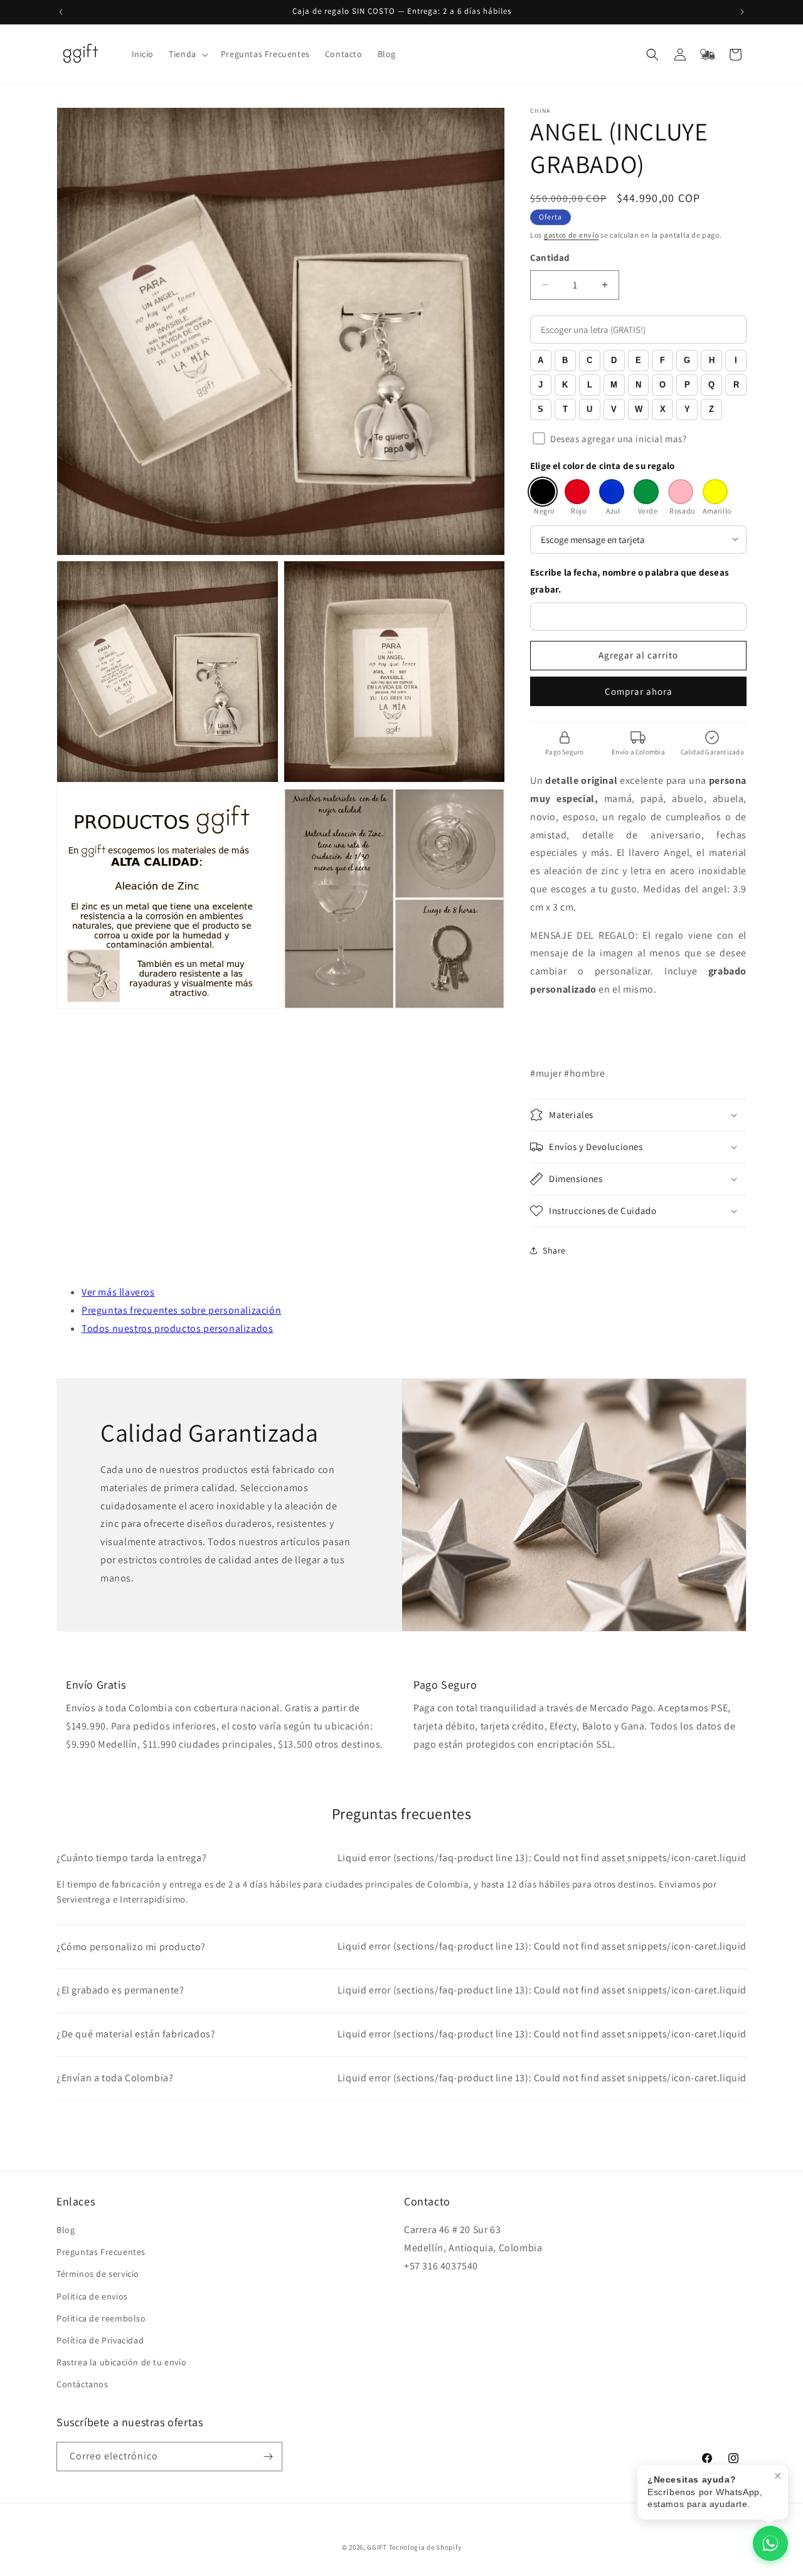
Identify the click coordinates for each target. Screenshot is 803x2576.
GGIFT (377, 2547)
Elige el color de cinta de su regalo (602, 466)
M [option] (614, 385)
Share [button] (554, 1250)
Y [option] (687, 409)
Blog (66, 2230)
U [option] (589, 409)
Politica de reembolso (101, 2318)
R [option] (736, 385)
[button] (187, 54)
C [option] (589, 360)
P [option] (687, 385)
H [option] (712, 360)
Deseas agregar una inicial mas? (619, 439)
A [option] (540, 360)
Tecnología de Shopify (425, 2547)
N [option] (638, 385)
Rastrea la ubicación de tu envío (121, 2362)
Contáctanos (82, 2384)
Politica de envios (92, 2296)
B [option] (565, 360)
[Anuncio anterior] (61, 12)
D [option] (614, 360)
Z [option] (711, 409)
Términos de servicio (98, 2274)
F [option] (662, 360)
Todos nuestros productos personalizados (177, 1328)
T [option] (565, 409)
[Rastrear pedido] (708, 55)
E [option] (638, 360)
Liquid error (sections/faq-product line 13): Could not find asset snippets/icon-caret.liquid (401, 1858)
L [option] (590, 385)
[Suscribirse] (268, 2457)
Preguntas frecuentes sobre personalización (181, 1310)
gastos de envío (572, 235)
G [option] (687, 360)
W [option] (639, 409)
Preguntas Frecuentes (101, 2252)
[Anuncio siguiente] (742, 12)
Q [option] (711, 385)
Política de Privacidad (100, 2340)
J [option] (540, 385)
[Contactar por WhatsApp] (770, 2543)
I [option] (736, 360)
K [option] (565, 385)
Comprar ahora (639, 691)
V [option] (614, 409)
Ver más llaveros (118, 1292)
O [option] (662, 385)
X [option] (663, 409)
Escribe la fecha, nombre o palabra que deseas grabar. (630, 581)
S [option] (540, 409)
